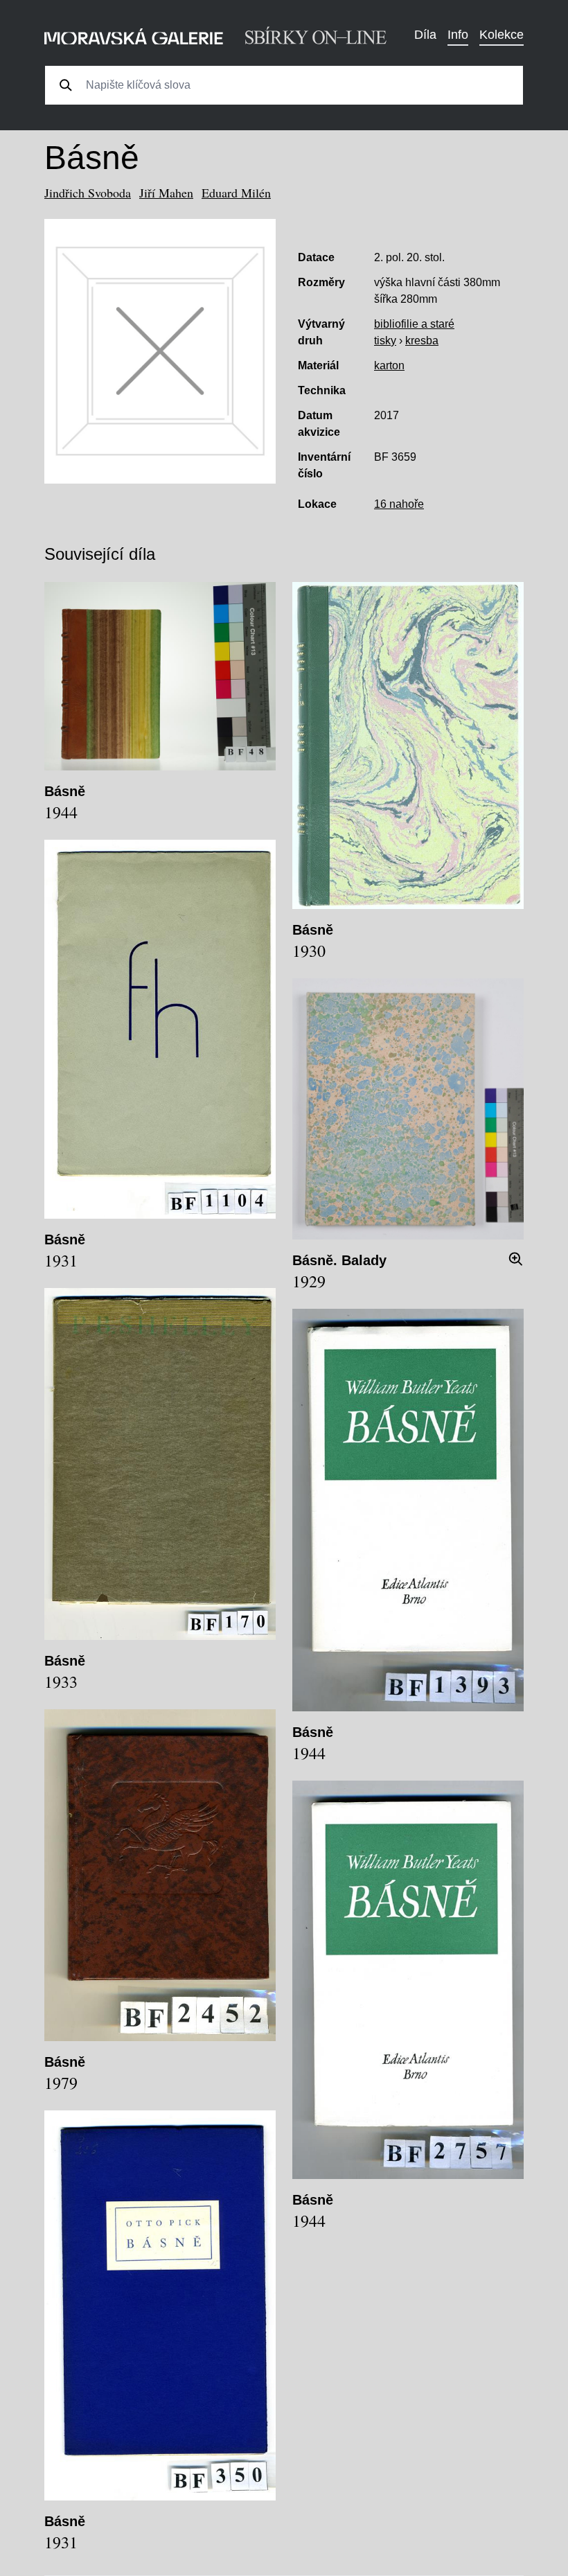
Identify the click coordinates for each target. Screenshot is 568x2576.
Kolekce (502, 35)
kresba (422, 341)
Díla (425, 35)
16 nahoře (399, 504)
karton (389, 365)
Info (458, 35)
